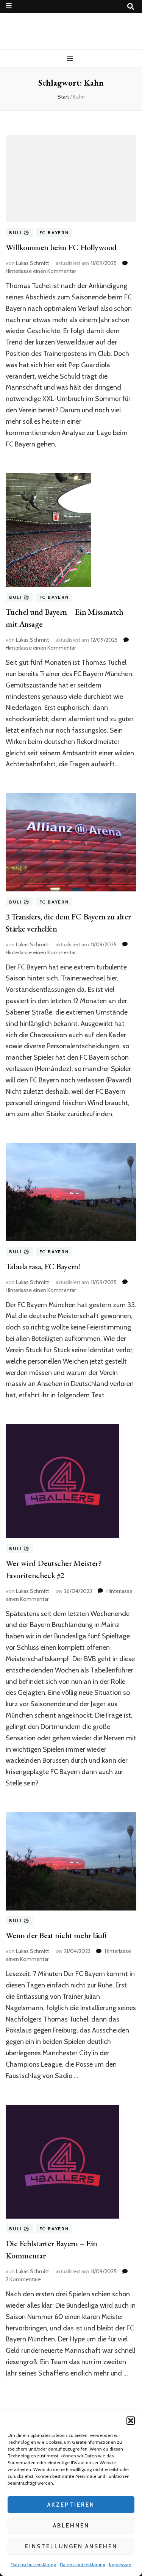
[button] (131, 2421)
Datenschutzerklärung (33, 2564)
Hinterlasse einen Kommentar (41, 271)
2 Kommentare (23, 2279)
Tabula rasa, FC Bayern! (43, 1266)
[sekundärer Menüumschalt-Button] (9, 6)
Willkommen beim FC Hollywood (61, 247)
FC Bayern (54, 233)
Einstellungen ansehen (71, 2546)
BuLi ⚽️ (20, 233)
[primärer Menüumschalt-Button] (71, 59)
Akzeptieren (71, 2505)
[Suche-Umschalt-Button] (131, 7)
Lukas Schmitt (32, 263)
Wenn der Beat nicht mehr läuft (57, 1935)
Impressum (120, 2564)
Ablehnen (71, 2526)
